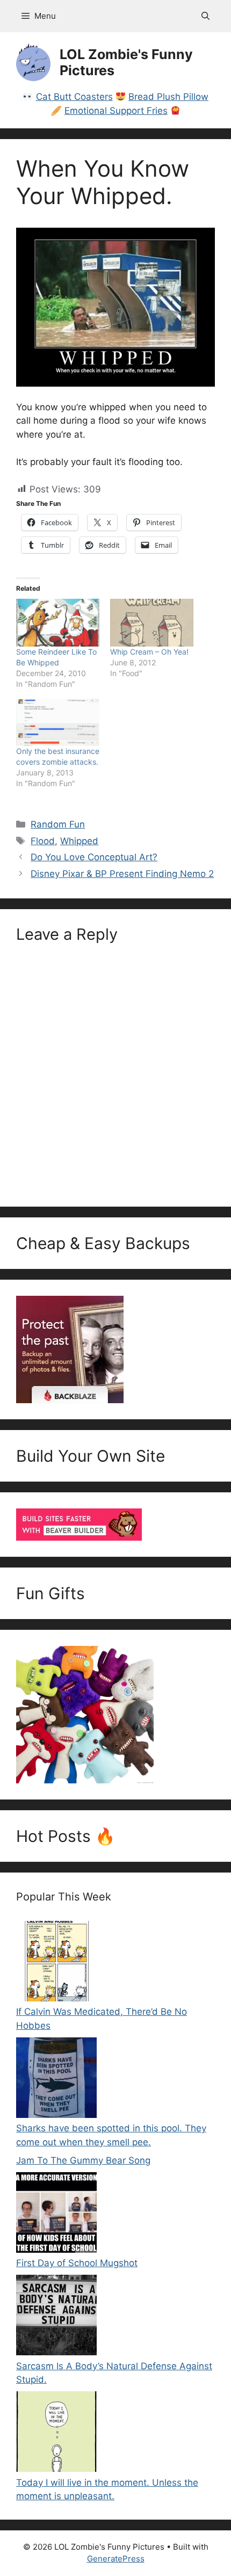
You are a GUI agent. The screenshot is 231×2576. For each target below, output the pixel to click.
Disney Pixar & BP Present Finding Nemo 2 (122, 874)
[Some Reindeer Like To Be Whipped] (58, 623)
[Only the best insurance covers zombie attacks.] (58, 723)
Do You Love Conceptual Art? (94, 857)
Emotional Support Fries (116, 111)
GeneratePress (116, 2559)
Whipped (79, 841)
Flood (43, 841)
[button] (205, 16)
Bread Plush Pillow (168, 97)
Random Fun (58, 824)
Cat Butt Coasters (74, 97)
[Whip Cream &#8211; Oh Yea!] (152, 623)
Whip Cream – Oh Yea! (149, 652)
